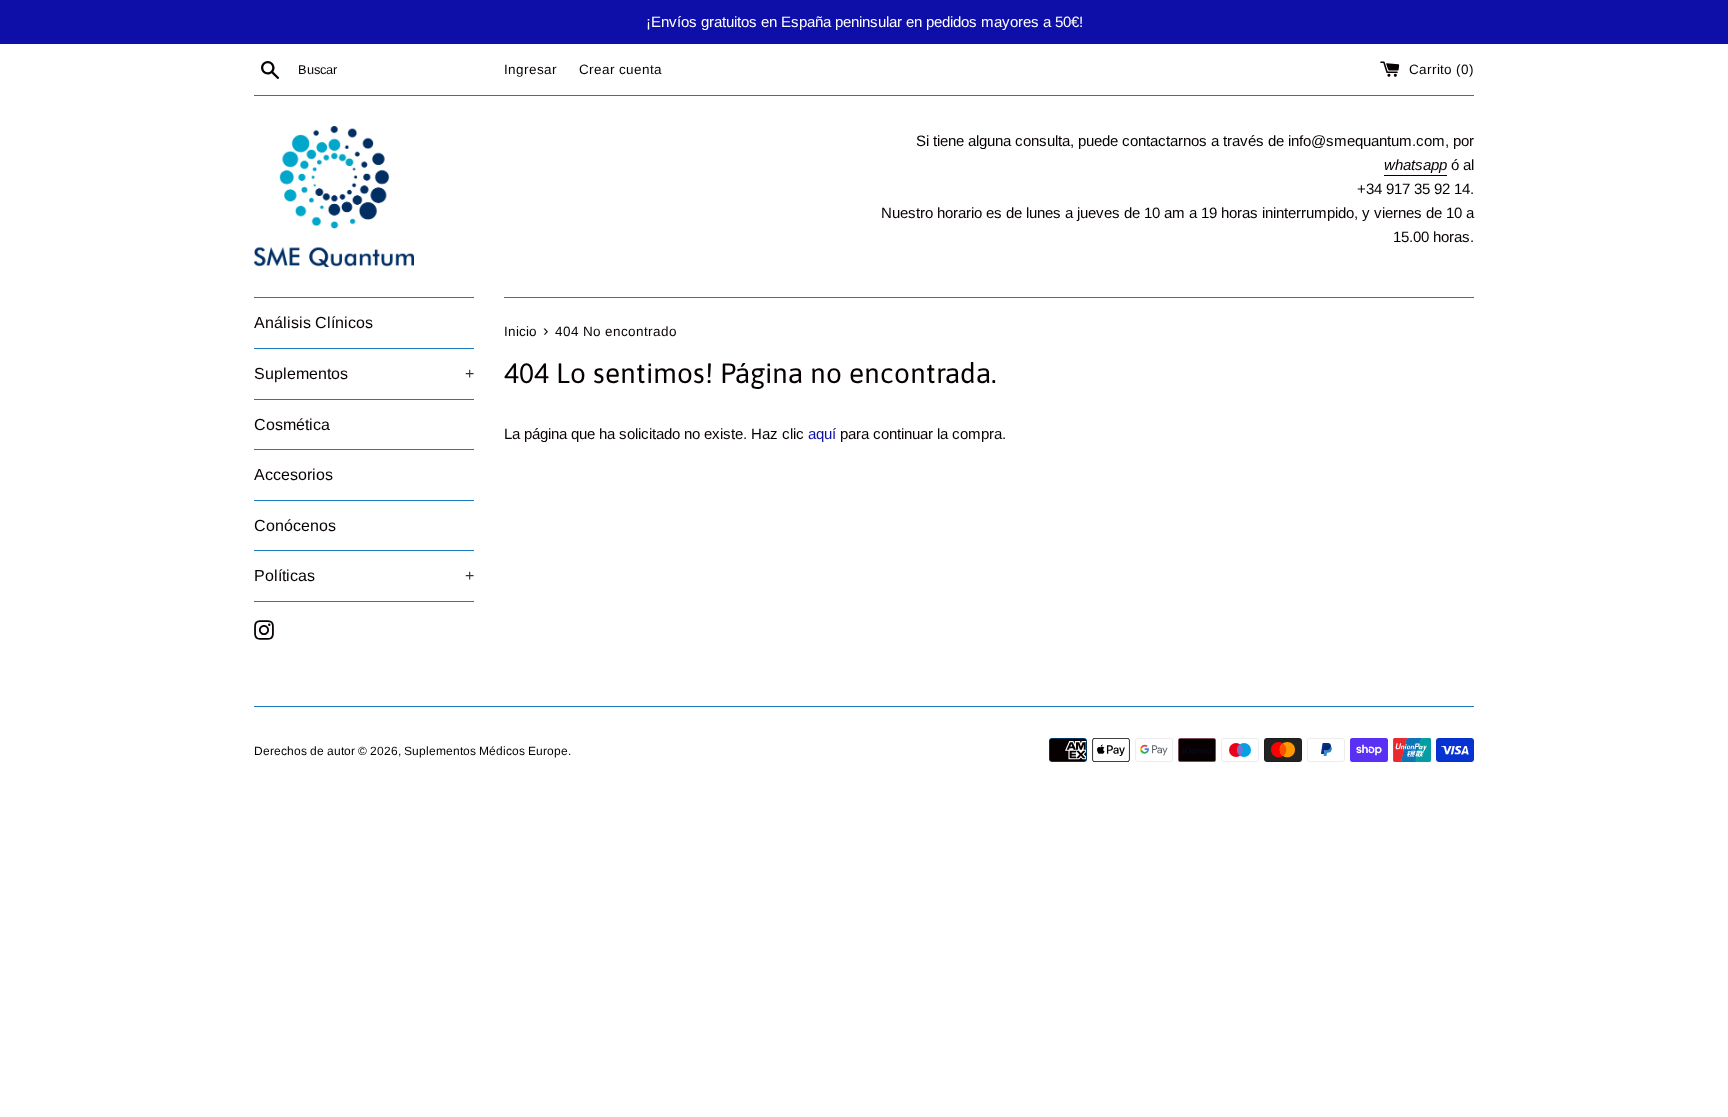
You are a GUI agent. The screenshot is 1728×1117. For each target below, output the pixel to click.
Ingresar (530, 69)
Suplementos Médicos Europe (486, 751)
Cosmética (292, 424)
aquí (822, 433)
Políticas (364, 575)
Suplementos (364, 373)
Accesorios (293, 474)
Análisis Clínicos (313, 322)
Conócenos (295, 525)
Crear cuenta (620, 69)
